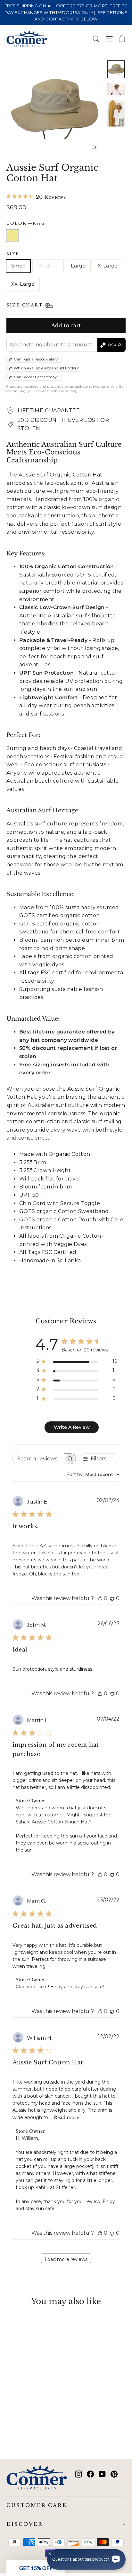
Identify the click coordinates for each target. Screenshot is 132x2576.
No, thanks (34, 1317)
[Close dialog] (125, 1245)
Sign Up (35, 1306)
